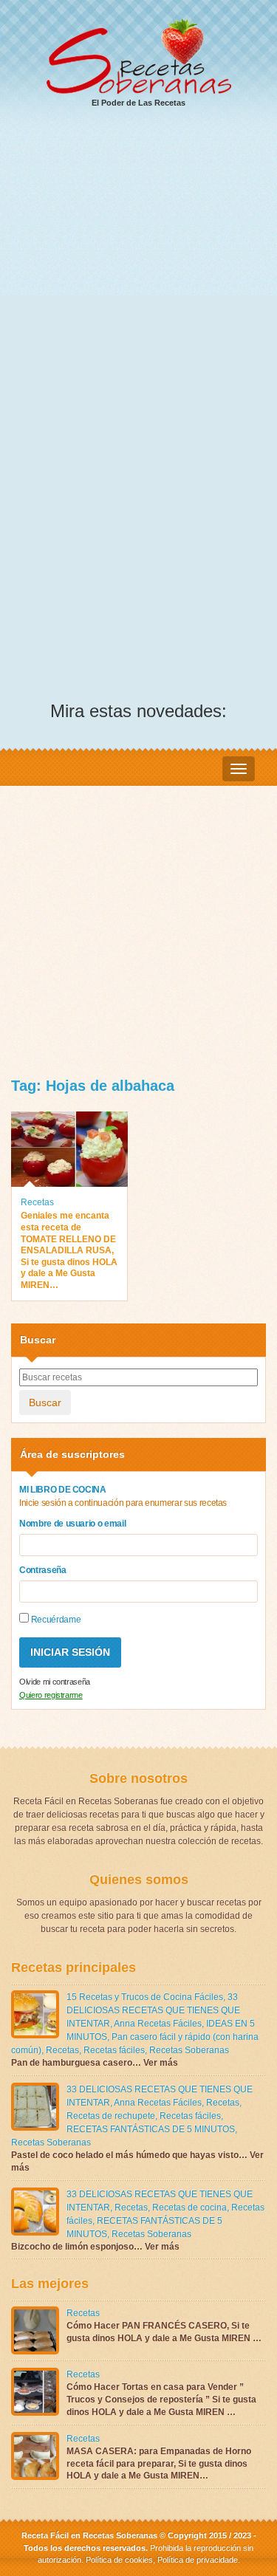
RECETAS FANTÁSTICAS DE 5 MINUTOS (151, 2129)
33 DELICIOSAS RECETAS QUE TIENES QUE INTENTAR (153, 2010)
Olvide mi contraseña (55, 1682)
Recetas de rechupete (111, 2116)
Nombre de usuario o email (72, 1524)
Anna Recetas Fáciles (158, 2024)
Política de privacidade (196, 2560)
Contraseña (43, 1570)
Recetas (37, 1202)
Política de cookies (119, 2560)
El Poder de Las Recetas (138, 103)
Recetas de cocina (189, 2207)
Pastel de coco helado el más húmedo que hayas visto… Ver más (137, 2161)
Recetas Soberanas (189, 2050)
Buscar (45, 1402)
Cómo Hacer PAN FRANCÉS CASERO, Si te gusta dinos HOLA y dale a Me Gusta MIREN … (164, 2332)
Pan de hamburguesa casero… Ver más (95, 2063)
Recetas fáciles (114, 2050)
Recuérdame (55, 1620)
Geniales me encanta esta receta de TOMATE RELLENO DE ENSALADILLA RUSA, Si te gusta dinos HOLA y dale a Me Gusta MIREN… (69, 1250)
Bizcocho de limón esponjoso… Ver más (95, 2247)
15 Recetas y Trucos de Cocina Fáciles (145, 1997)
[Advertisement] (138, 268)
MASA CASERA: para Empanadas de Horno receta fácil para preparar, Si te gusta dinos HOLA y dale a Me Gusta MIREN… (159, 2464)
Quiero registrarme (51, 1695)
